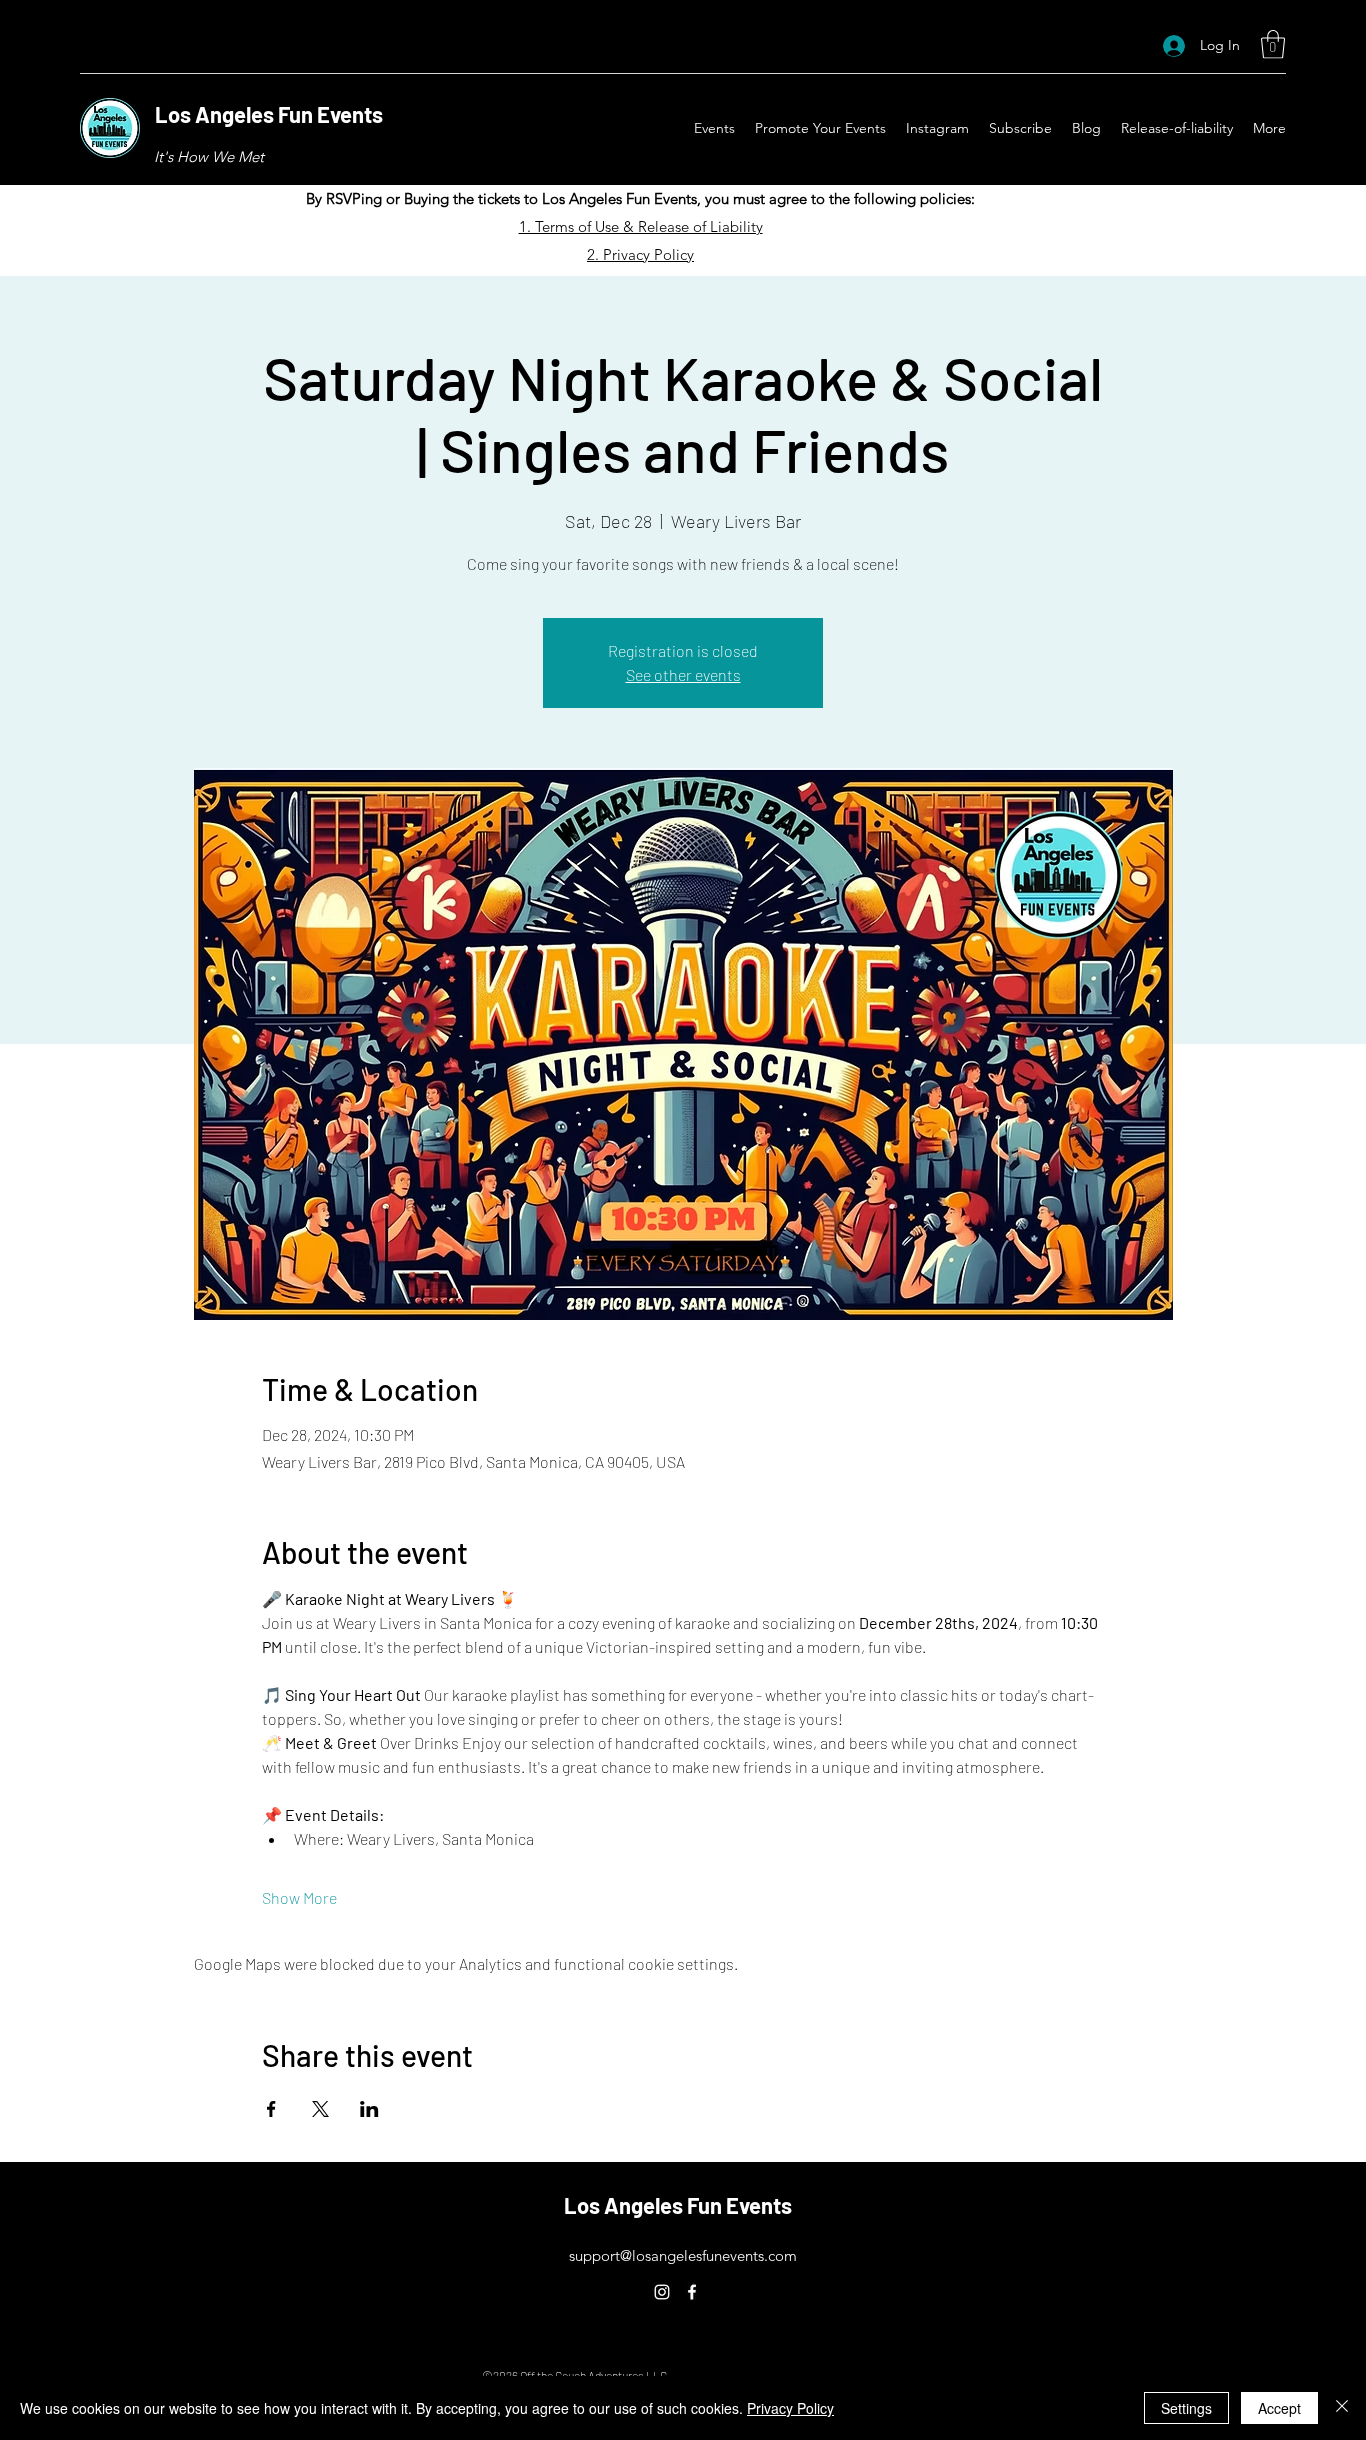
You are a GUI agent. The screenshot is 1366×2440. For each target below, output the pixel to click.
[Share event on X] (320, 2109)
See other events (683, 674)
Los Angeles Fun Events (269, 114)
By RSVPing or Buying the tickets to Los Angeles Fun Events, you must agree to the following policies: (640, 198)
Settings (1186, 2408)
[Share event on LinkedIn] (369, 2109)
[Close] (1342, 2408)
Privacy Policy (790, 2408)
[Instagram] (662, 2292)
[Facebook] (692, 2292)
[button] (1273, 44)
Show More (299, 1897)
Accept (1279, 2408)
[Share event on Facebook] (271, 2109)
